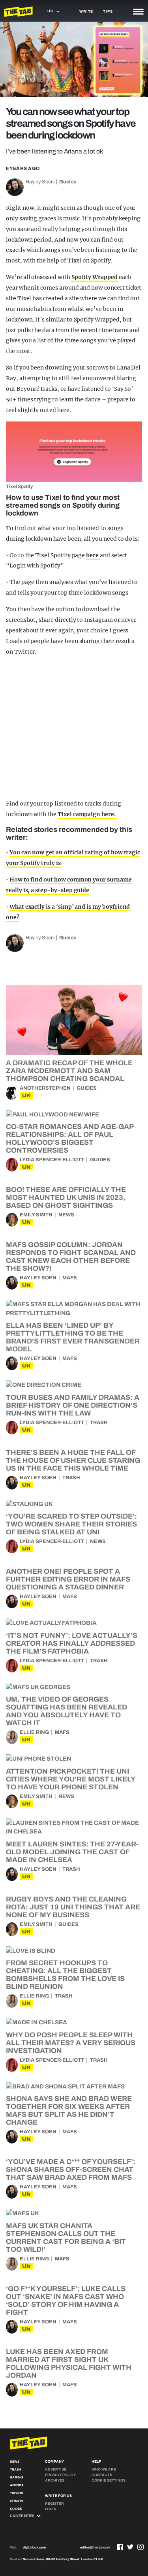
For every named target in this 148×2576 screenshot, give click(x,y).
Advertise (56, 2469)
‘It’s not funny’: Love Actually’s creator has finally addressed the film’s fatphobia (72, 1643)
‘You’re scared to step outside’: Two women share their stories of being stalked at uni (71, 1524)
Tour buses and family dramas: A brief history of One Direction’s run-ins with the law (73, 1405)
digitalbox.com (34, 2547)
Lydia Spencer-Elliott (52, 1160)
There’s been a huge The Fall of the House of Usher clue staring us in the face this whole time (73, 1460)
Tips (108, 11)
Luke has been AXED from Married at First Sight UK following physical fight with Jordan (69, 2363)
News (66, 1215)
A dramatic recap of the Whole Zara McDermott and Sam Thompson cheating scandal (69, 1071)
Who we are (104, 2469)
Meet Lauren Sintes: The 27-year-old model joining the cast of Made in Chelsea (72, 1852)
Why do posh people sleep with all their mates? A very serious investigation (71, 2043)
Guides (68, 182)
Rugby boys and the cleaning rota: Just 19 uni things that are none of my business (73, 1907)
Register (54, 2504)
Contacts (102, 2475)
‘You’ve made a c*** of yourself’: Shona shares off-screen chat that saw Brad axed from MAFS (71, 2169)
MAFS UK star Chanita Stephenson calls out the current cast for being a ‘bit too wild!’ (66, 2238)
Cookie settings (109, 2480)
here (93, 555)
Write (86, 11)
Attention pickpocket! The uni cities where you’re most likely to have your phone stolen (71, 1779)
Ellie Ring (34, 1732)
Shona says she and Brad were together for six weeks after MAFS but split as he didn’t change (69, 2110)
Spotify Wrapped (95, 277)
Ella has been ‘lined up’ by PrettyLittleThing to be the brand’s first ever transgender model (73, 1337)
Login (51, 2509)
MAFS (70, 1278)
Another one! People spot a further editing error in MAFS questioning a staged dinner (68, 1579)
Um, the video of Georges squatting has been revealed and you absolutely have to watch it (67, 1711)
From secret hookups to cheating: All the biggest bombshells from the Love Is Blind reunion (65, 1975)
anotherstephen (45, 1088)
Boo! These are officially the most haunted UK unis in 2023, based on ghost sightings (66, 1197)
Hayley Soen (40, 182)
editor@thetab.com (95, 2547)
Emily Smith (36, 1215)
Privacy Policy (60, 2475)
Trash (99, 1423)
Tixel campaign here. (87, 814)
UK (26, 1095)
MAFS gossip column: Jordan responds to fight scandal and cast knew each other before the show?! (71, 1257)
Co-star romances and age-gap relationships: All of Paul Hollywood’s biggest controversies (70, 1138)
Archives (55, 2480)
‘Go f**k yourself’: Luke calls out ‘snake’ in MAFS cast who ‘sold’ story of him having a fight (66, 2301)
